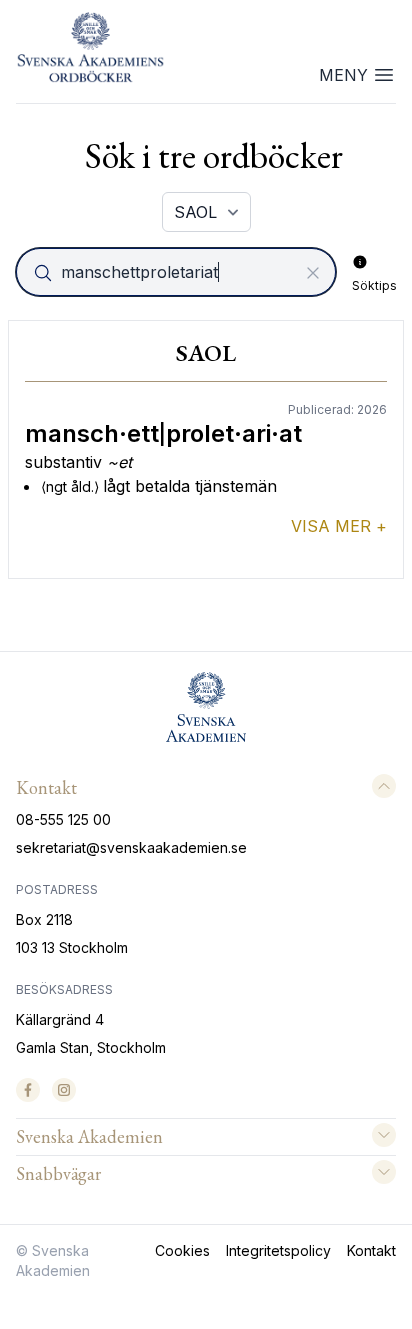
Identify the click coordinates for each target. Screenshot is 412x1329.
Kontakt (371, 1250)
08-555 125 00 (63, 819)
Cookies (182, 1250)
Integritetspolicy (278, 1250)
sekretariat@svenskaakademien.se (131, 847)
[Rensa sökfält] (313, 273)
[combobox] (178, 272)
